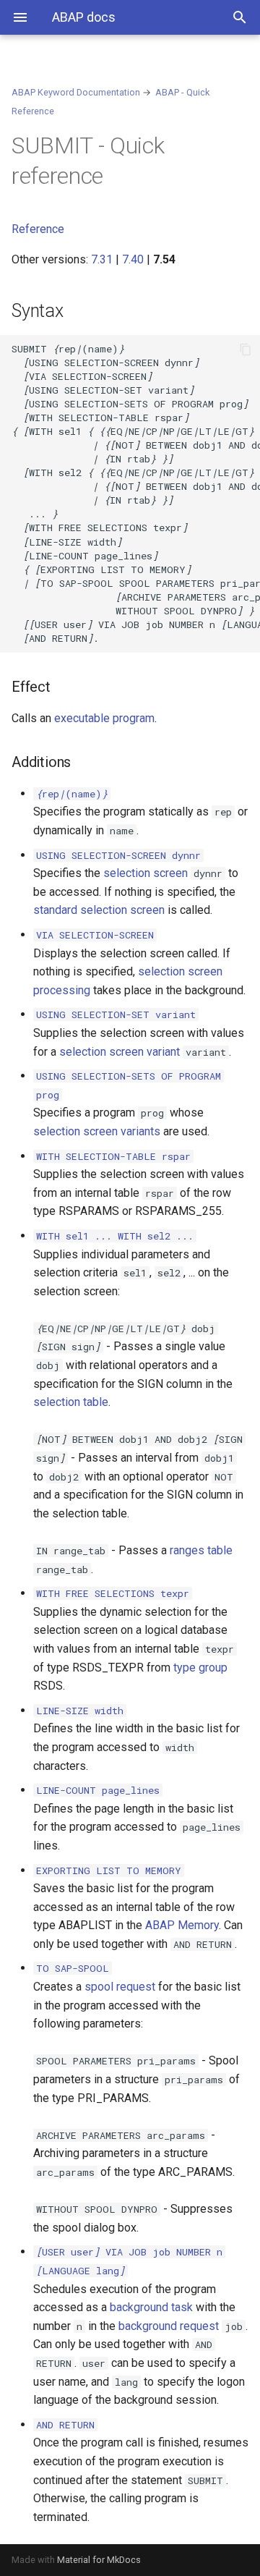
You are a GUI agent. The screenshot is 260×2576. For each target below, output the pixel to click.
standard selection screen (99, 910)
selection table (71, 1402)
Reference (38, 229)
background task (151, 2307)
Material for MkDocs (99, 2560)
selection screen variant (120, 1052)
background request (169, 2326)
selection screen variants (97, 1131)
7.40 (133, 259)
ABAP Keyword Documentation (76, 92)
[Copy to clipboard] (246, 349)
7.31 (102, 259)
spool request (120, 1987)
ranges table (201, 1550)
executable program (104, 718)
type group (200, 1668)
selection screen (146, 873)
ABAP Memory (182, 1925)
